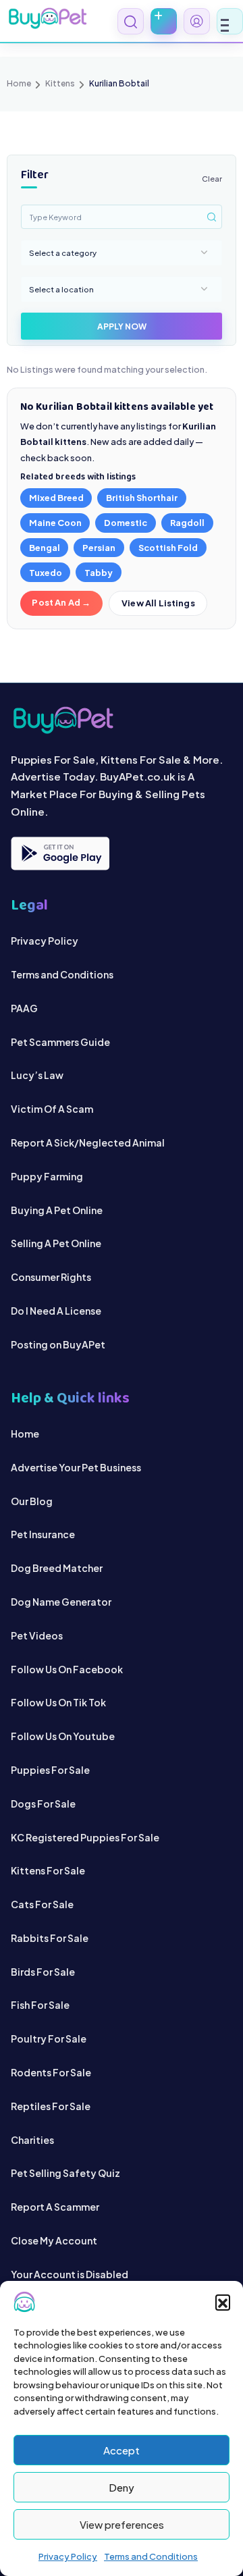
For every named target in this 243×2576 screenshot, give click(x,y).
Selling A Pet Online (56, 1243)
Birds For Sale (43, 1972)
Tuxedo (46, 573)
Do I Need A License (56, 1311)
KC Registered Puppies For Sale (85, 1837)
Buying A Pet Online (57, 1210)
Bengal (45, 548)
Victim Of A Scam (52, 1109)
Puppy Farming (47, 1176)
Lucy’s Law (37, 1075)
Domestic (126, 523)
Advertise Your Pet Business (76, 1467)
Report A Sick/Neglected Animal (88, 1142)
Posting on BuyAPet (58, 1344)
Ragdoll (187, 523)
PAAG (24, 1008)
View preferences (122, 2524)
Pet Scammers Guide (60, 1042)
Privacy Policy (68, 2556)
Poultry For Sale (49, 2039)
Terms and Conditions (151, 2556)
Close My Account (54, 2240)
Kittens (60, 83)
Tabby (99, 573)
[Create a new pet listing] (164, 21)
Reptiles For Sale (51, 2106)
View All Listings (158, 603)
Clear (212, 178)
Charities (32, 2140)
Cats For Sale (42, 1904)
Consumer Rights (51, 1277)
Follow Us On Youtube (63, 1736)
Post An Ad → (61, 602)
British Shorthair (142, 498)
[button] (223, 2302)
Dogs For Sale (43, 1804)
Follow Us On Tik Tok (58, 1702)
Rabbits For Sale (50, 1938)
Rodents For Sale (51, 2072)
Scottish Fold (168, 548)
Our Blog (32, 1501)
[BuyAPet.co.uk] (47, 18)
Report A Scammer (55, 2207)
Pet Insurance (43, 1534)
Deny (122, 2487)
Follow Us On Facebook (67, 1669)
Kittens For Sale (48, 1870)
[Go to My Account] (197, 21)
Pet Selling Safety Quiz (65, 2173)
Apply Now (122, 326)
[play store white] (60, 853)
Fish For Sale (40, 2005)
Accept (122, 2450)
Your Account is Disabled (70, 2274)
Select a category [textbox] (63, 253)
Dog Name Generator (61, 1602)
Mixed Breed (56, 498)
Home (19, 83)
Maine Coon (55, 523)
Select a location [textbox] (61, 289)
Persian (99, 548)
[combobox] (122, 253)
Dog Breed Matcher (57, 1568)
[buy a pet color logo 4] (122, 720)
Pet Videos (37, 1635)
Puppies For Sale (50, 1770)
